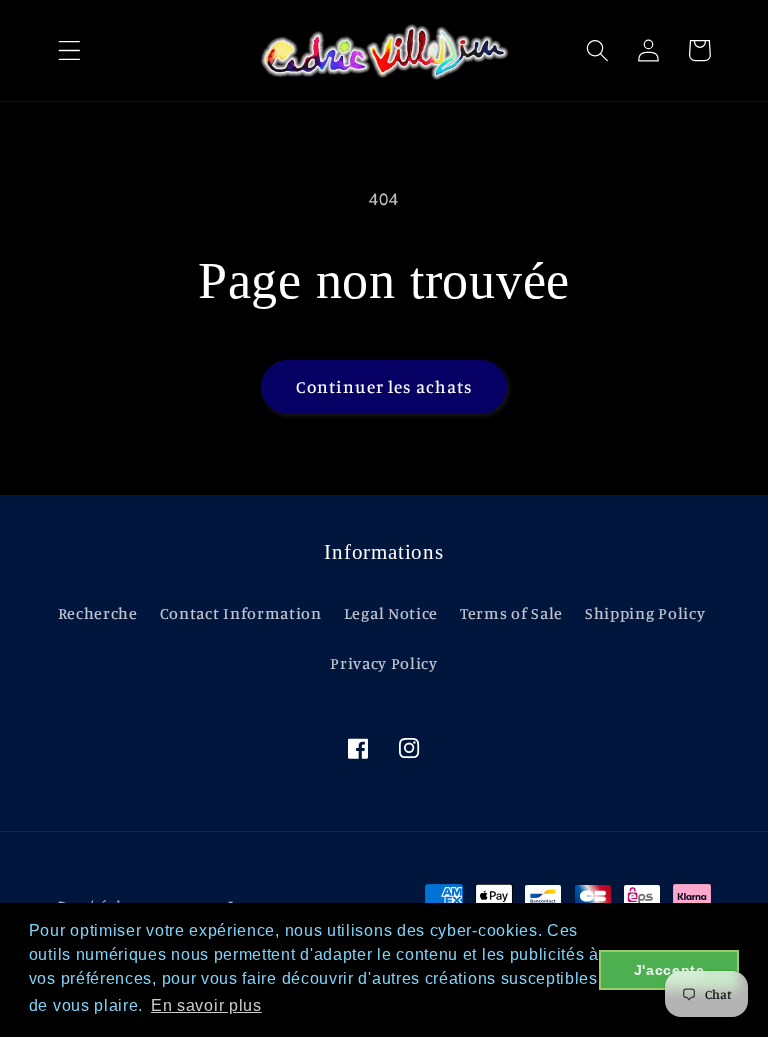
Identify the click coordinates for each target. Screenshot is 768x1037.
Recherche (98, 613)
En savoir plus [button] (206, 1005)
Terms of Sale (511, 613)
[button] (69, 50)
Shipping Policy (645, 613)
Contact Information (241, 613)
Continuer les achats (384, 386)
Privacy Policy (384, 663)
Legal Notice (391, 613)
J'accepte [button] (669, 970)
